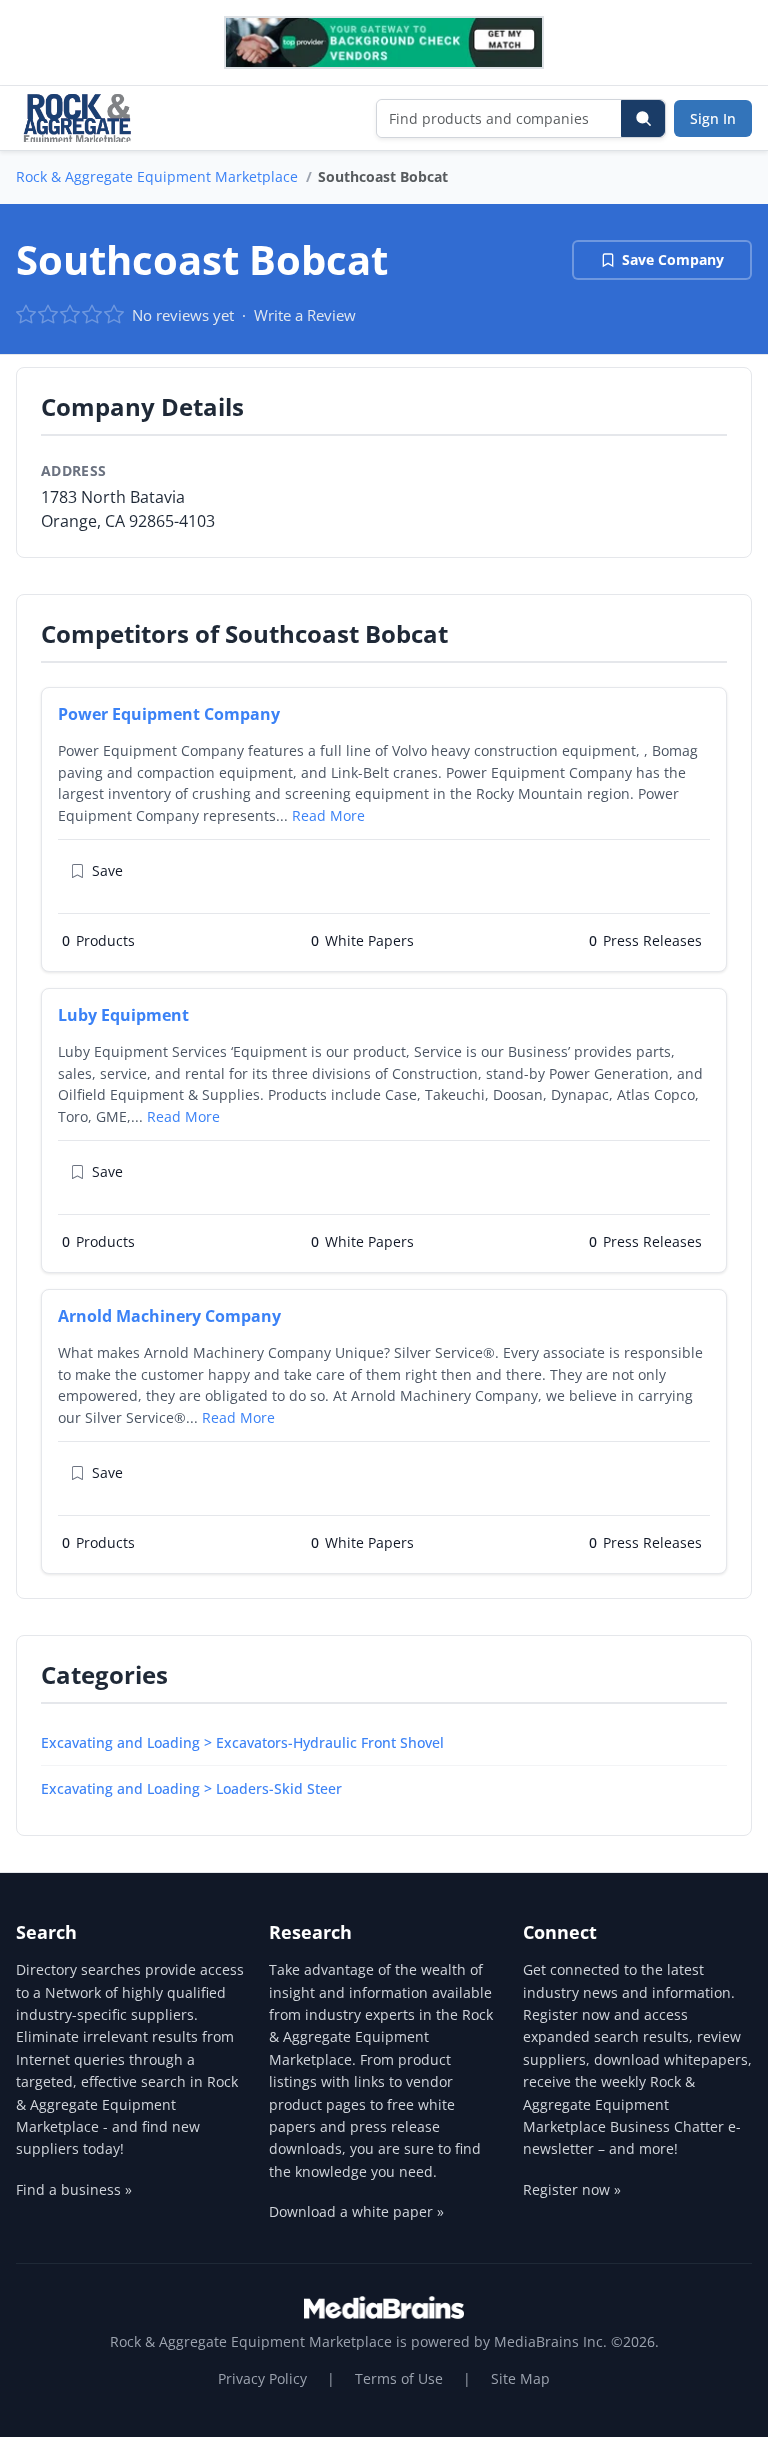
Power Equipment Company (169, 714)
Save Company (673, 259)
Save (107, 870)
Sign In (713, 118)
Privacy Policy (262, 2378)
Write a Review (305, 315)
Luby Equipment (123, 1015)
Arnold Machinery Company (169, 1316)
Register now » (572, 2189)
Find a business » (74, 2189)
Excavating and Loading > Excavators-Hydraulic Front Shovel (242, 1742)
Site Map (520, 2378)
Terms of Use (399, 2378)
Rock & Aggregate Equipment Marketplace (157, 176)
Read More (328, 815)
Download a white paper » (356, 2211)
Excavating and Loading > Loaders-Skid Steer (191, 1788)
